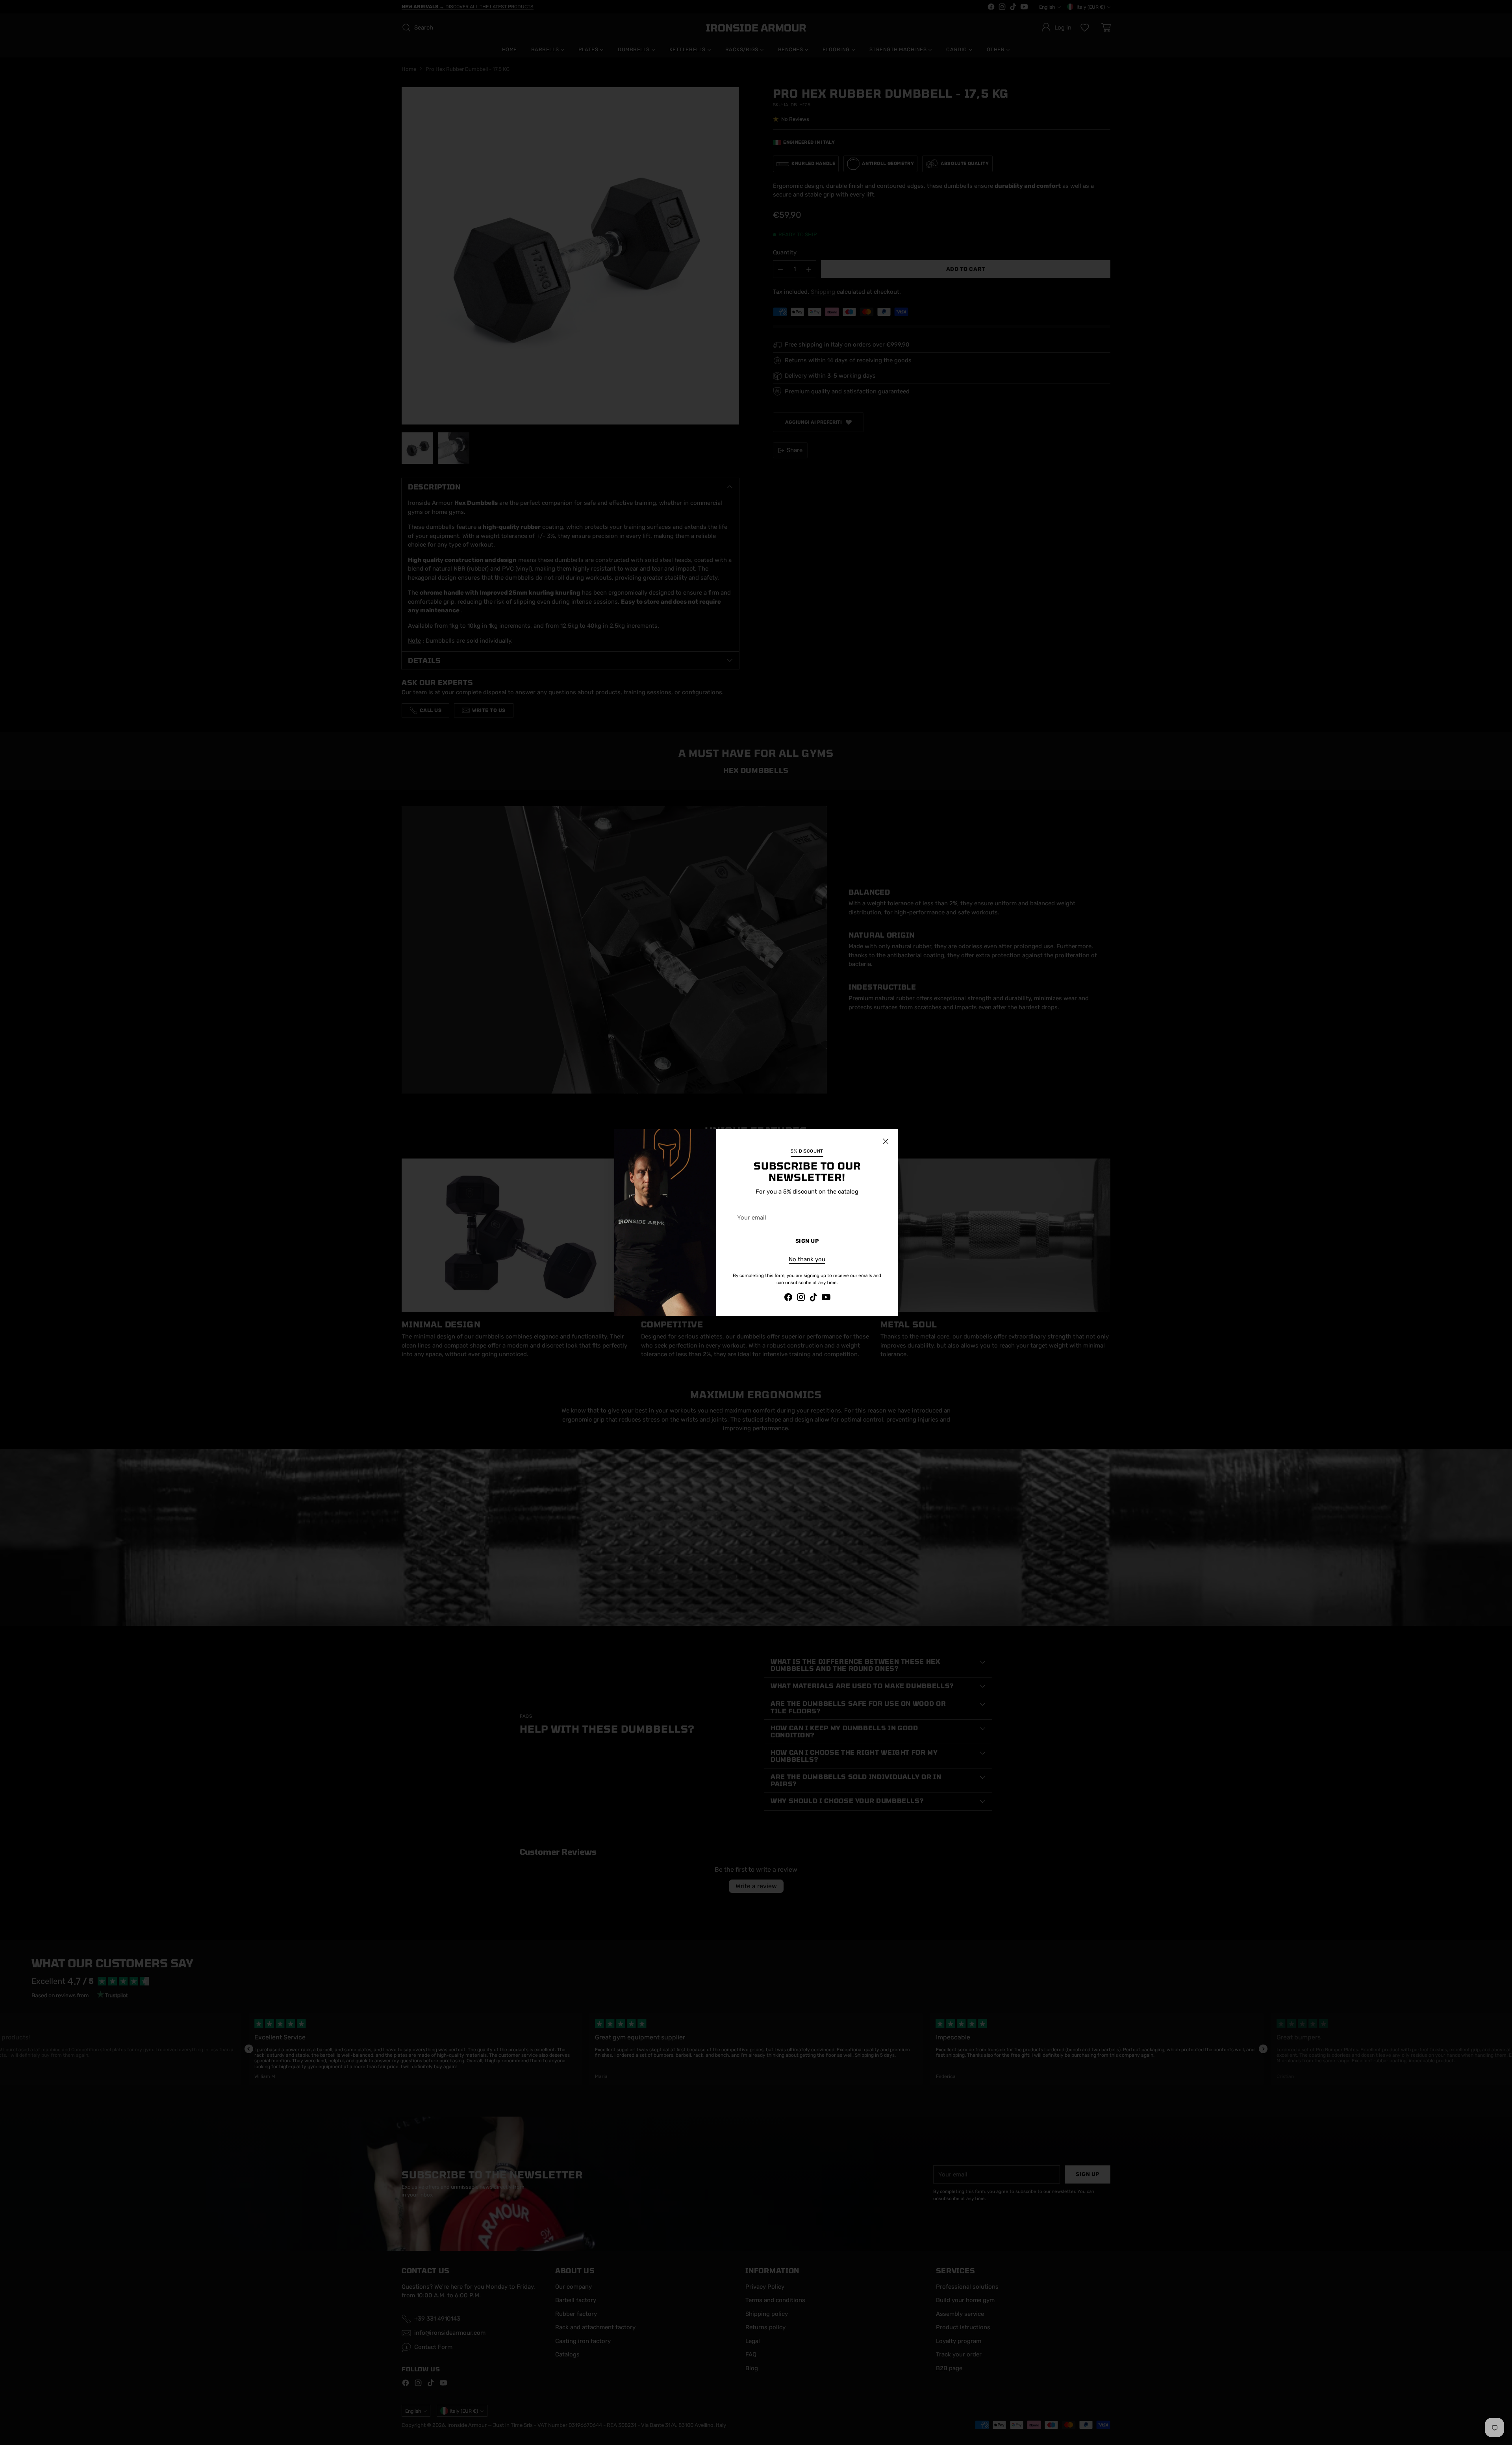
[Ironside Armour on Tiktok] (813, 1299)
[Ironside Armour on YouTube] (826, 1299)
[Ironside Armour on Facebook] (788, 1299)
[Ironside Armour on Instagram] (801, 1299)
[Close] (886, 1141)
